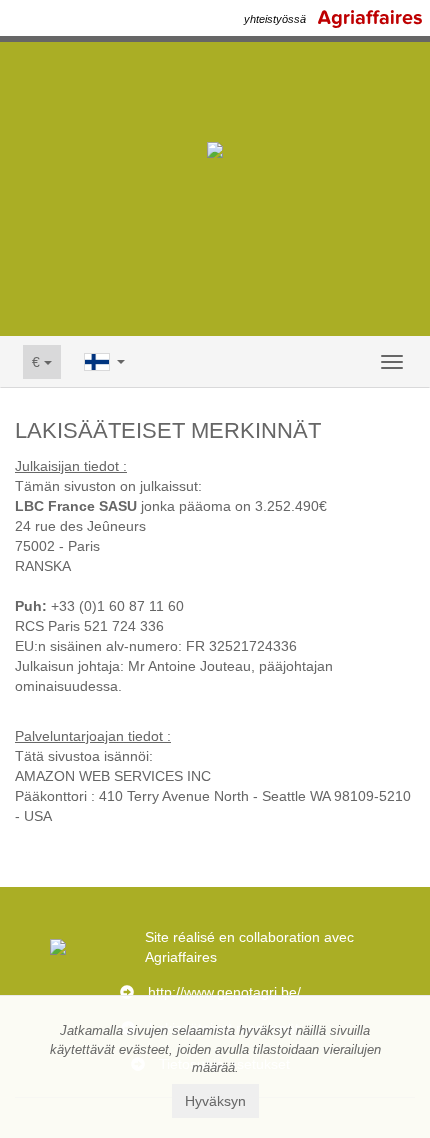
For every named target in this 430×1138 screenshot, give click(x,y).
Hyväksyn (215, 1101)
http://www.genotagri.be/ (224, 992)
